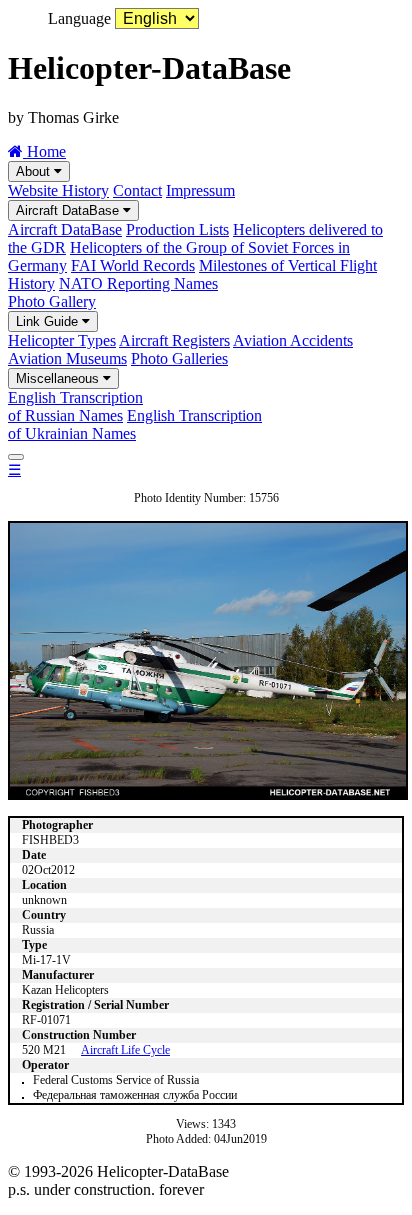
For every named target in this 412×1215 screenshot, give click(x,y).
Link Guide (49, 321)
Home (44, 151)
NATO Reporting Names (138, 283)
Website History (58, 190)
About (35, 171)
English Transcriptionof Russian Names (75, 406)
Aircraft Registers (174, 340)
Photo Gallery (52, 301)
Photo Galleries (179, 358)
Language (79, 18)
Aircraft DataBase (69, 210)
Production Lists (177, 229)
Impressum (200, 190)
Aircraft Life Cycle (125, 1050)
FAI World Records (133, 265)
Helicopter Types (62, 340)
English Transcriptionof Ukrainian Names (135, 424)
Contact (137, 190)
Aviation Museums (67, 358)
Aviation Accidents (293, 340)
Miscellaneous (59, 378)
